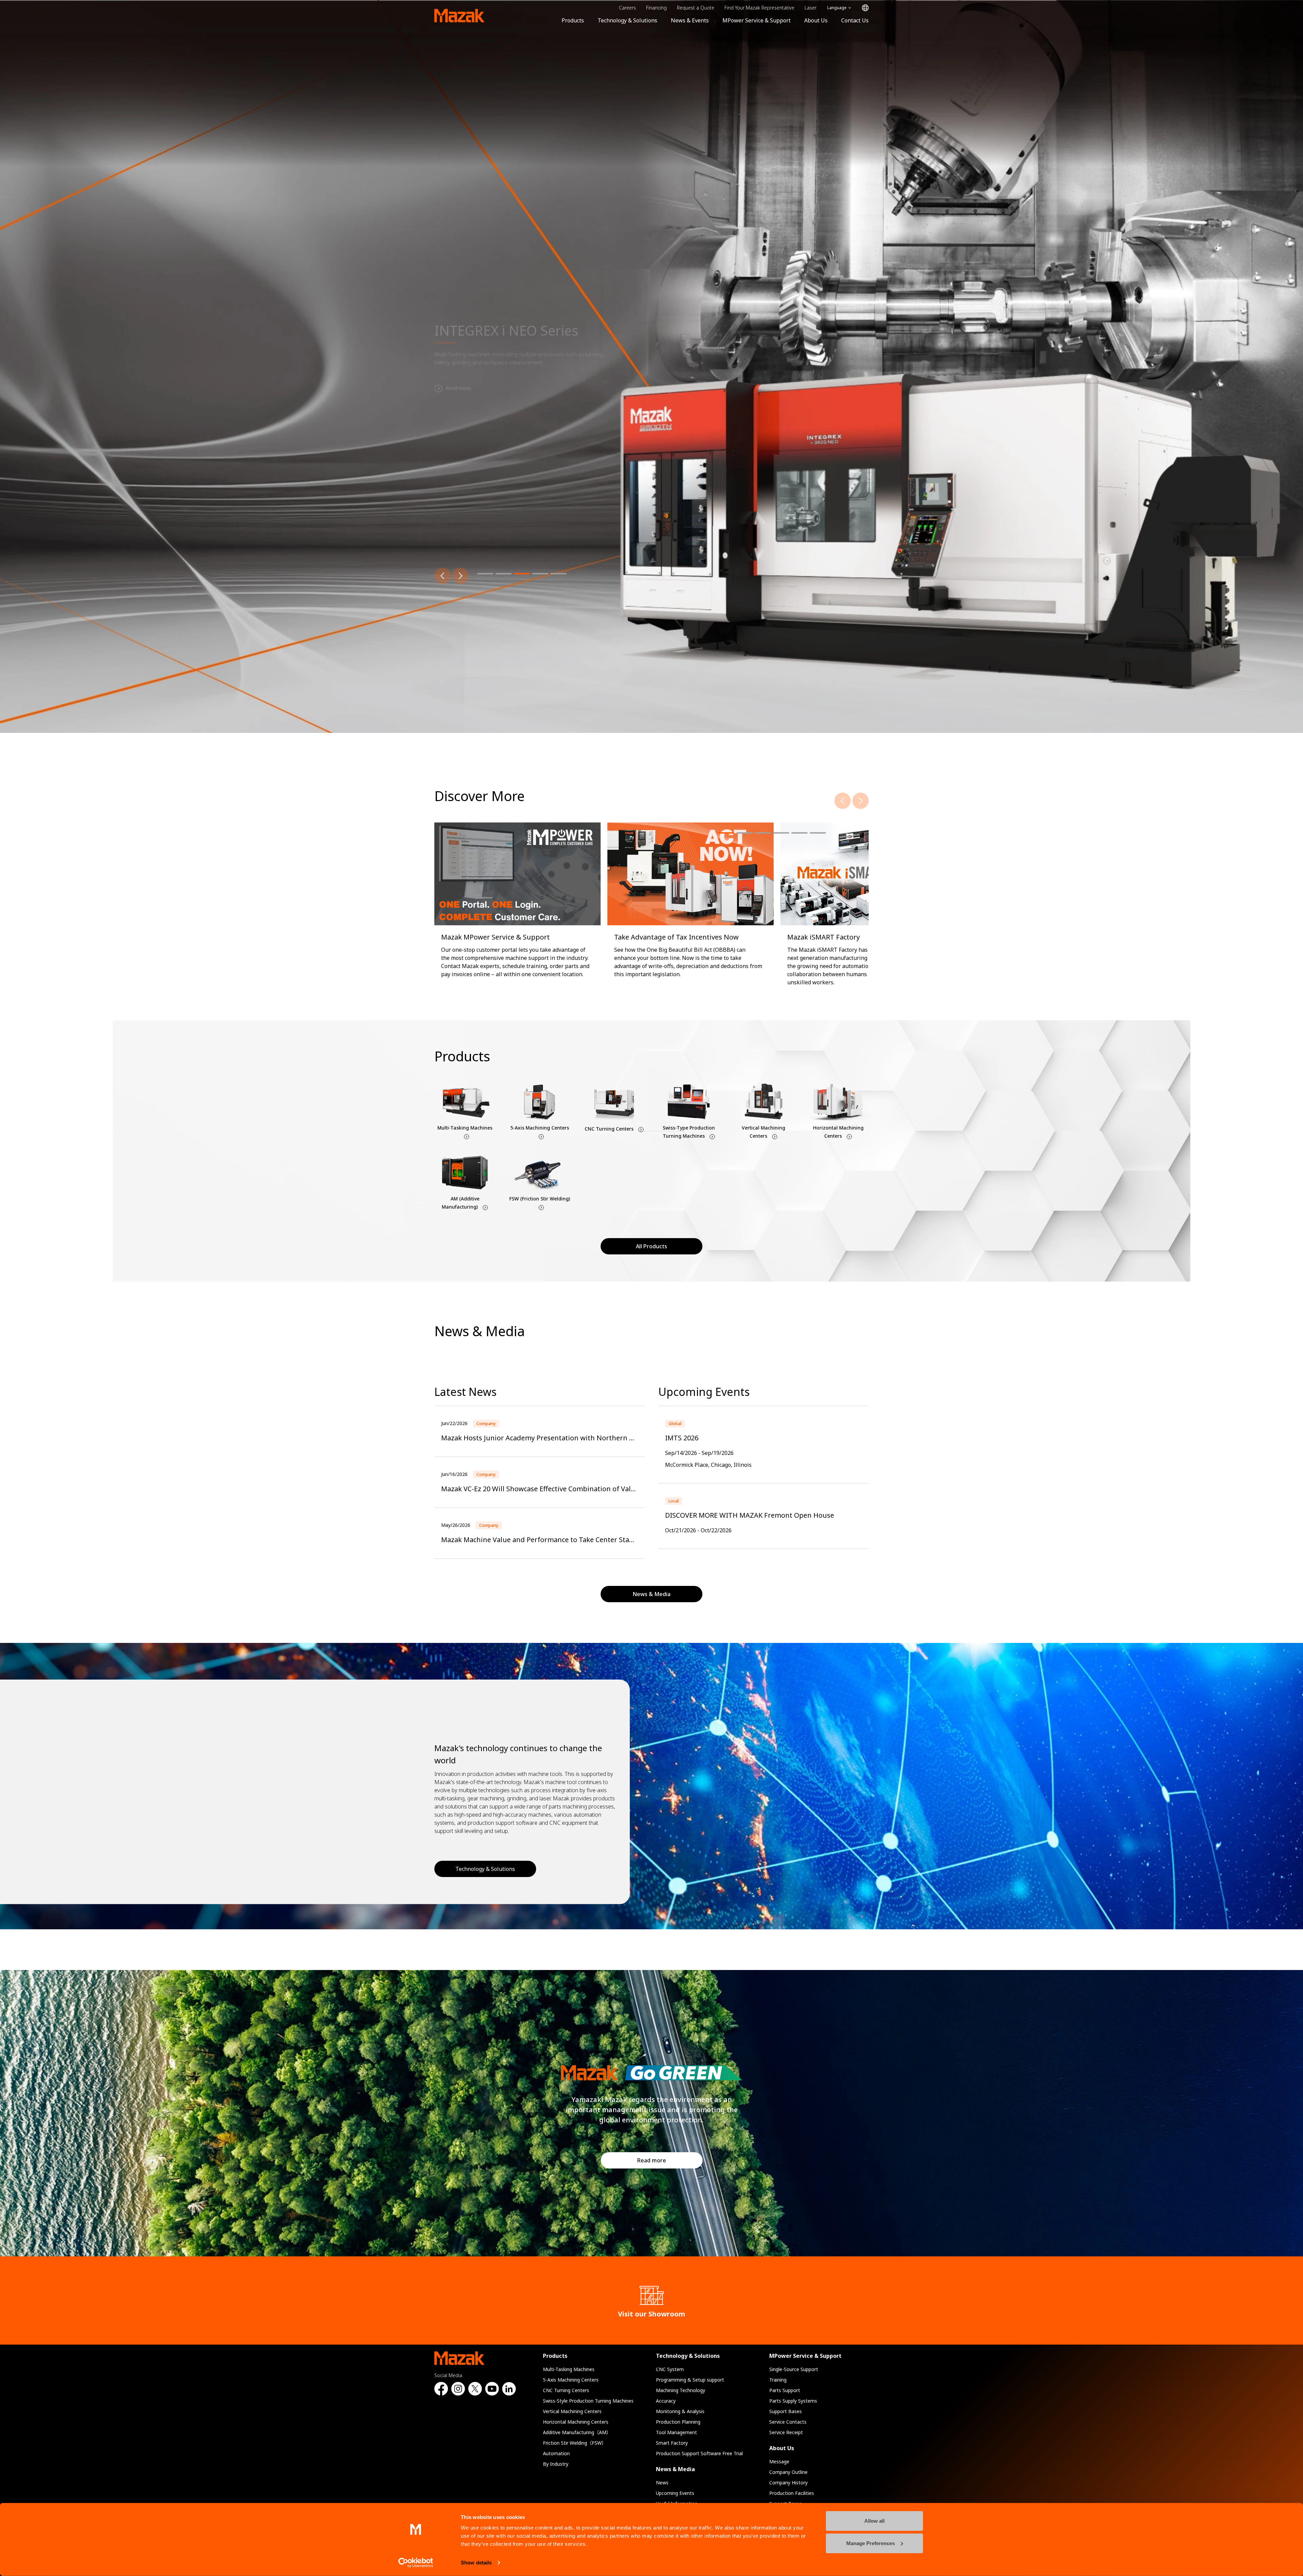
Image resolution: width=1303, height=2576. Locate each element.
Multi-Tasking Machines (569, 2369)
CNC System (670, 2369)
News (662, 2483)
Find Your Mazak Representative (759, 8)
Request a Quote (696, 8)
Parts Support (785, 2390)
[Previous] (442, 576)
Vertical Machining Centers (572, 2411)
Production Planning (678, 2422)
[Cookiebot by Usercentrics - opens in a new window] (416, 2563)
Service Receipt (786, 2432)
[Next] (460, 576)
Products (573, 20)
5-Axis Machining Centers (571, 2380)
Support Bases (786, 2411)
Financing (656, 8)
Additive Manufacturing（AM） (577, 2432)
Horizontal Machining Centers (576, 2422)
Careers (627, 8)
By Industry (556, 2464)
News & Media (675, 2469)
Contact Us (855, 20)
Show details (476, 2563)
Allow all (874, 2521)
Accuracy (666, 2401)
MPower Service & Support (757, 20)
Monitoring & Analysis (680, 2411)
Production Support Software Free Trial (699, 2453)
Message (779, 2461)
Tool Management (676, 2432)
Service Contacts (788, 2422)
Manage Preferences (871, 2543)
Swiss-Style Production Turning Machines (588, 2401)
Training (778, 2380)
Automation (556, 2453)
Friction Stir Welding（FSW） (575, 2443)
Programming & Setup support (690, 2380)
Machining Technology (681, 2390)
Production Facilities (792, 2493)
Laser (810, 8)
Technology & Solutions (627, 20)
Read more (652, 2160)
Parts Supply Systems (793, 2401)
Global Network (865, 8)
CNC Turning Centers (566, 2390)
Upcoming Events (675, 2493)
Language (837, 8)
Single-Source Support (794, 2369)
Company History (788, 2483)
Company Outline (788, 2472)
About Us (816, 20)
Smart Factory (672, 2443)
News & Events (690, 20)
